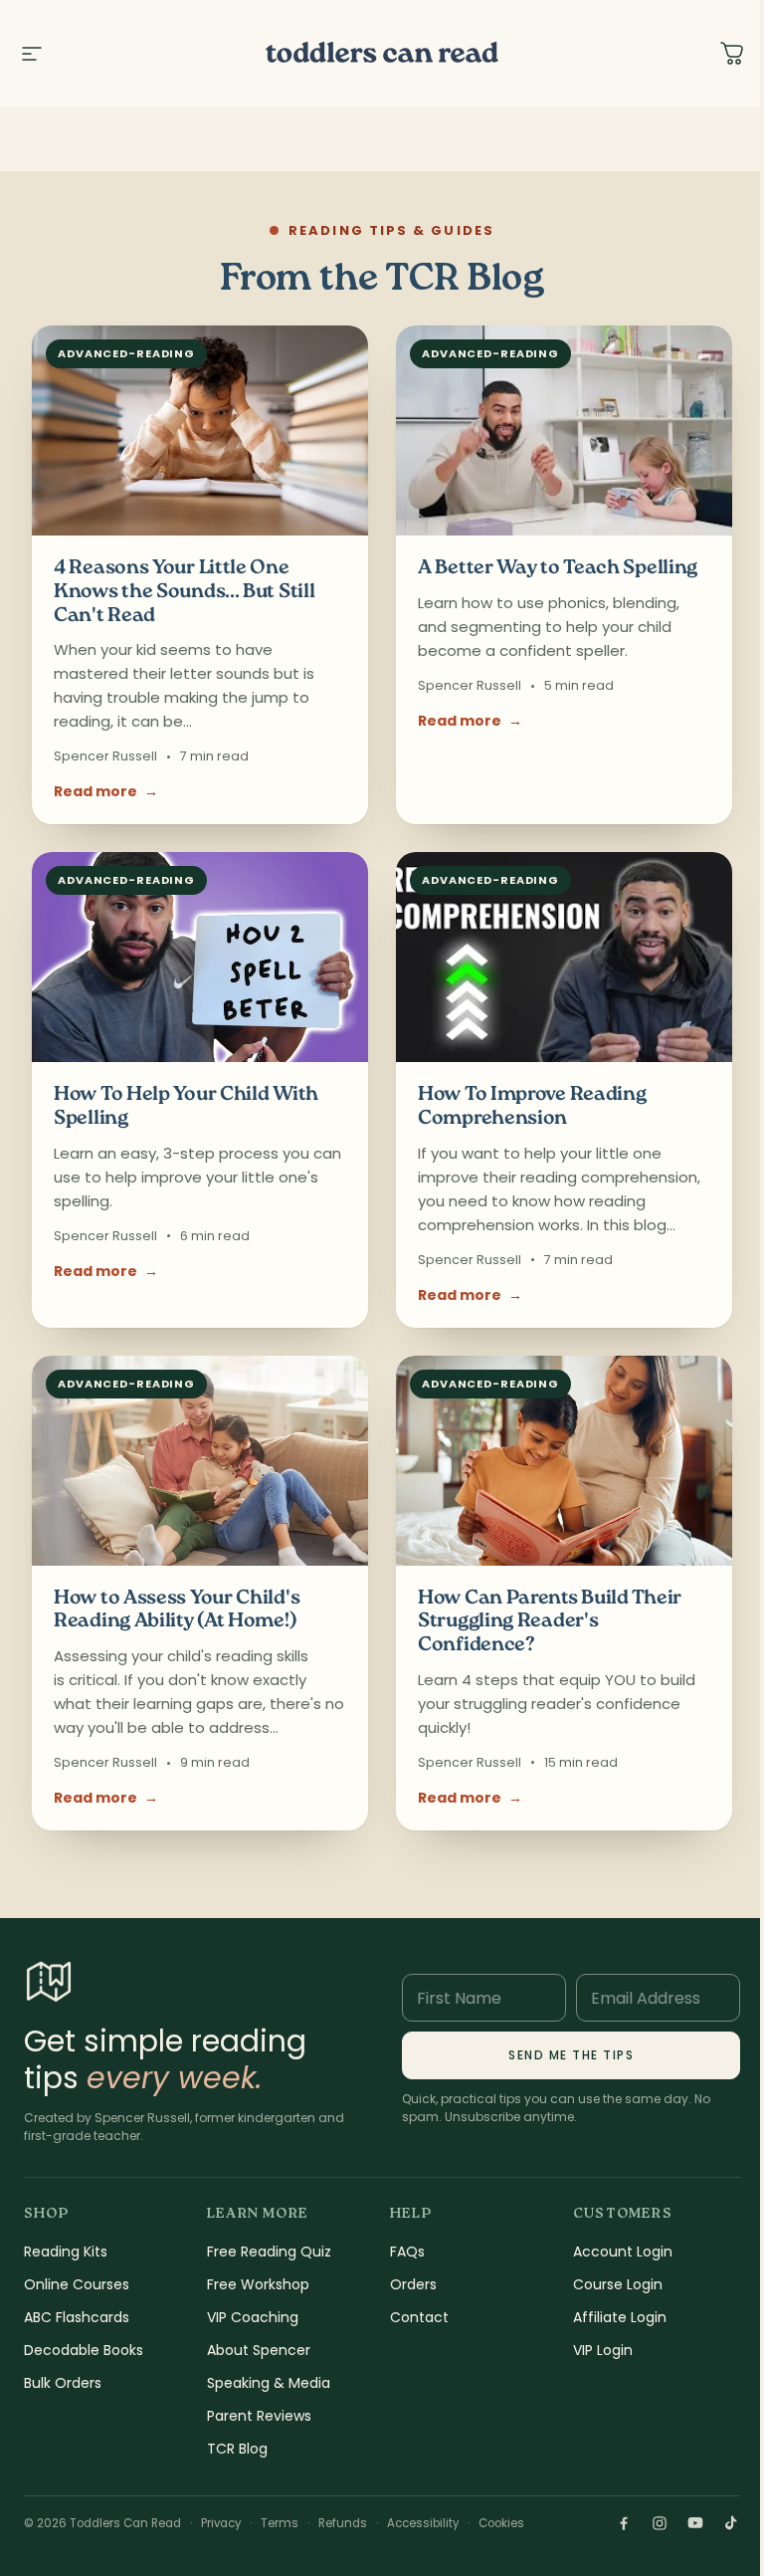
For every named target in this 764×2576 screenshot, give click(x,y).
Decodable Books (84, 2350)
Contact (419, 2317)
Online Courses (77, 2284)
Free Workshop (258, 2284)
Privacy (221, 2523)
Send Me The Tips (571, 2055)
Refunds (343, 2523)
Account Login (623, 2252)
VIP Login (603, 2350)
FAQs (407, 2252)
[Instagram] (660, 2523)
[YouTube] (695, 2523)
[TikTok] (731, 2523)
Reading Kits (66, 2252)
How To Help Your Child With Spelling (186, 1107)
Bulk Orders (63, 2383)
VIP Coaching (253, 2317)
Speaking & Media (269, 2383)
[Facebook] (624, 2523)
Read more (106, 791)
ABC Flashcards (77, 2317)
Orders (413, 2284)
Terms (280, 2523)
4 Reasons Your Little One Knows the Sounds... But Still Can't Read (184, 592)
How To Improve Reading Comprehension (532, 1107)
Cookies (501, 2523)
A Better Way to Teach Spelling (558, 569)
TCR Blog (237, 2449)
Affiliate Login (620, 2317)
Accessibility (423, 2523)
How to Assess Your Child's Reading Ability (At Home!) (177, 1611)
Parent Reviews (259, 2416)
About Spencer (259, 2350)
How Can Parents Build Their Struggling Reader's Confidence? (550, 1622)
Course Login (618, 2284)
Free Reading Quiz (269, 2252)
